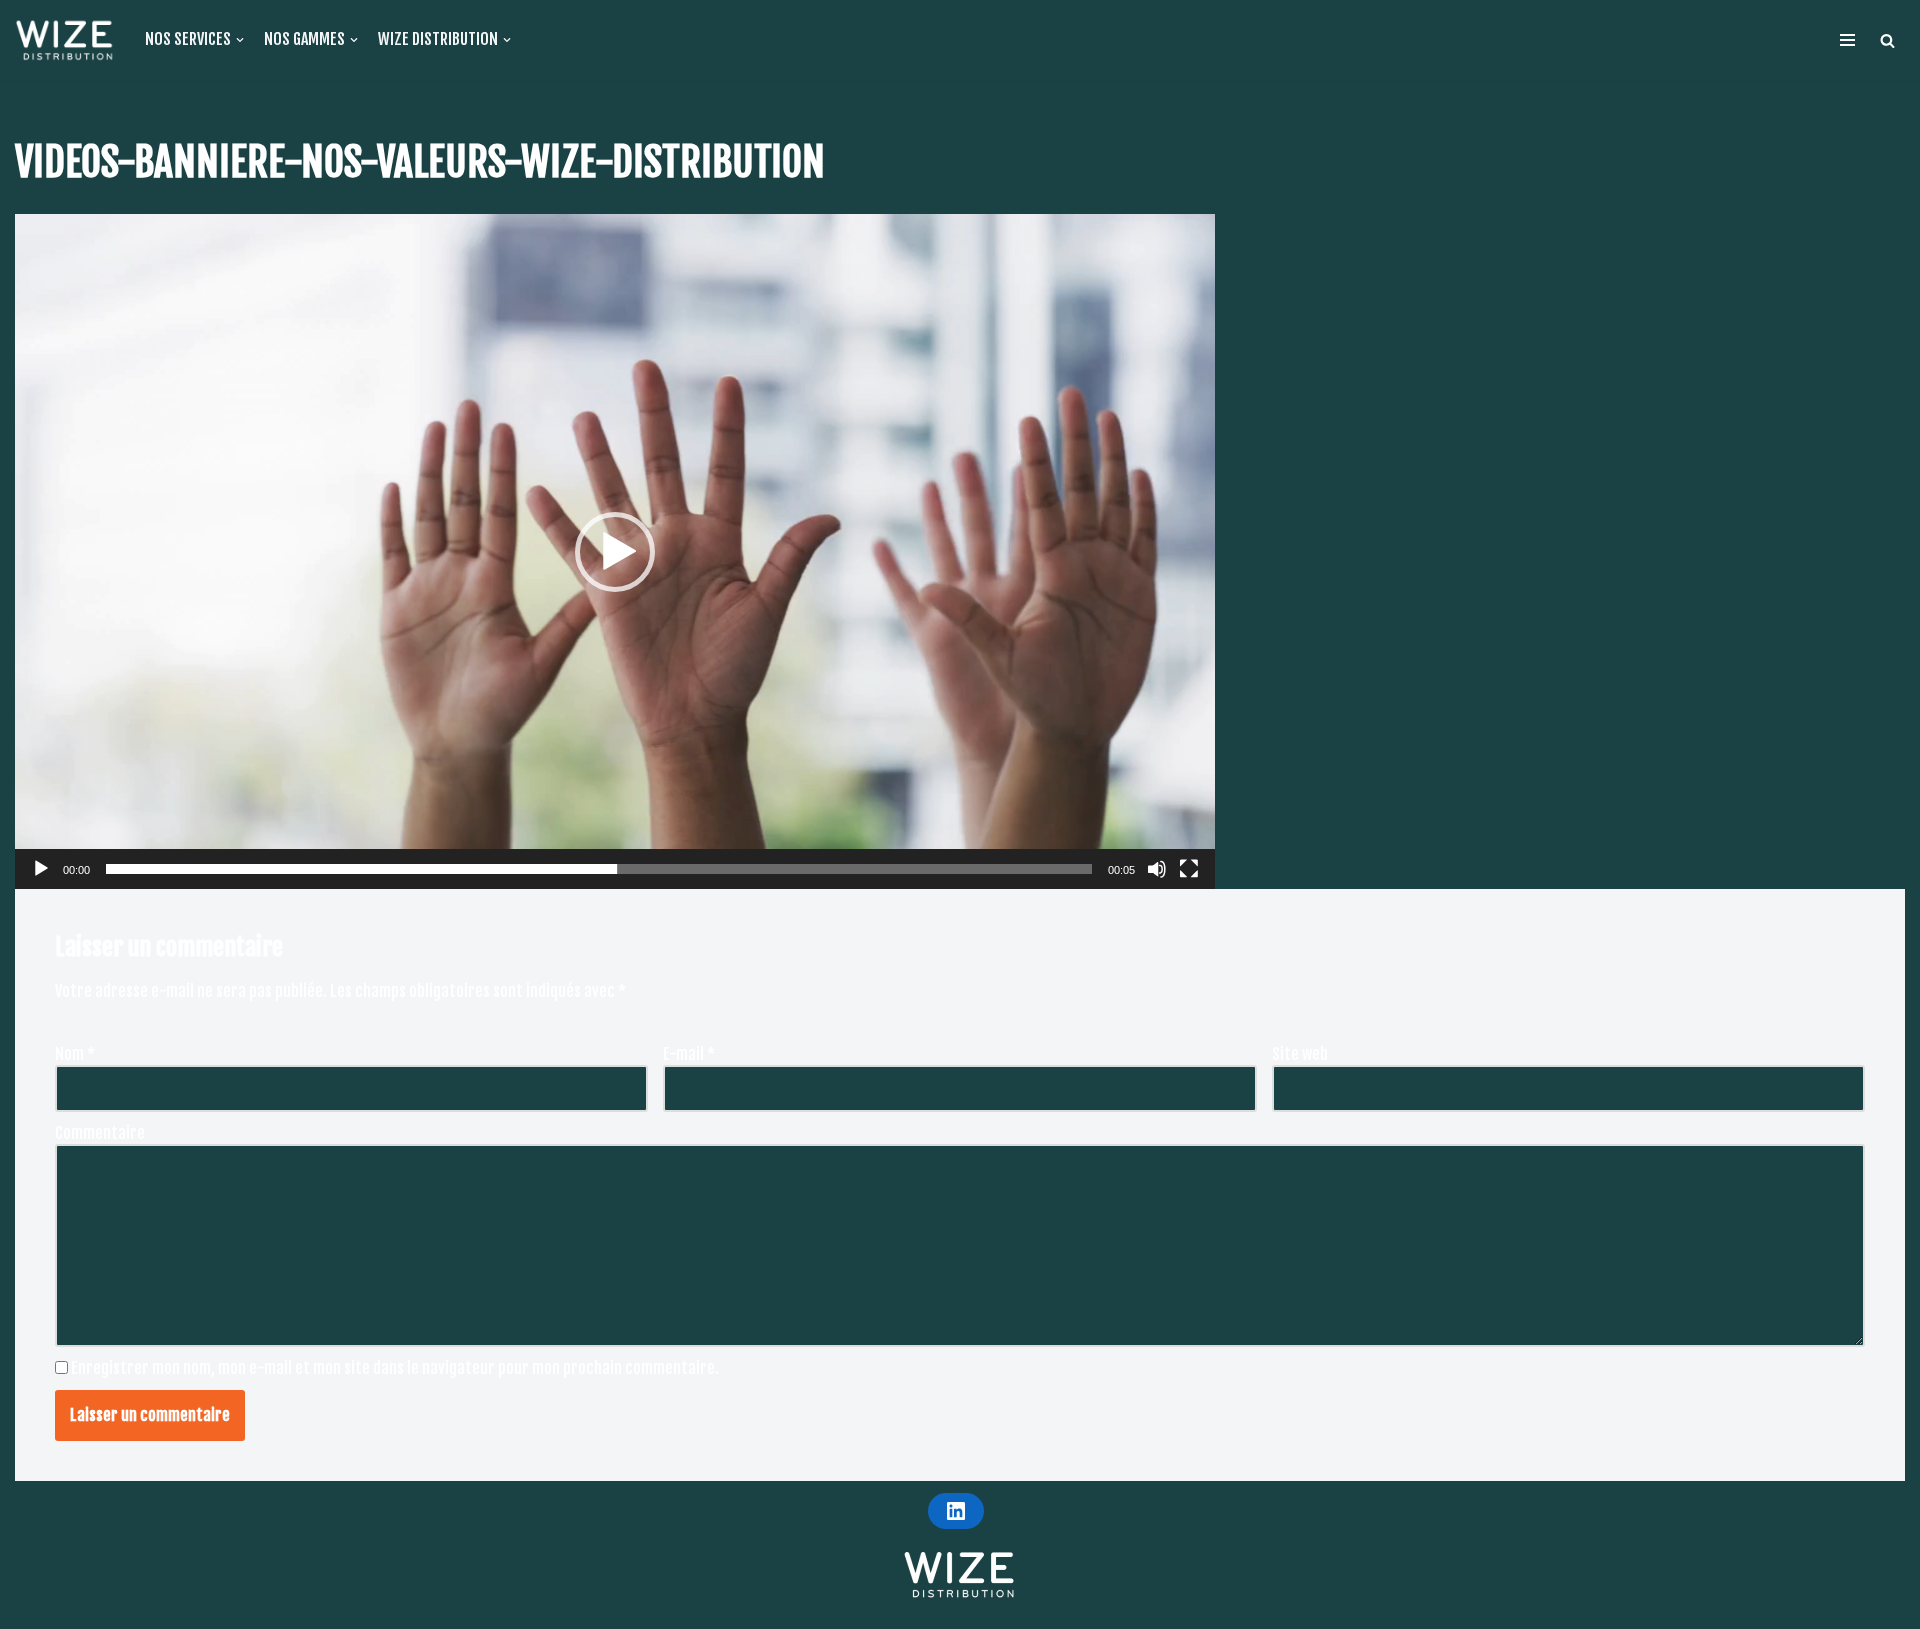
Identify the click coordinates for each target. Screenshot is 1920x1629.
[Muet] (1157, 869)
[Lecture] (41, 869)
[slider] (599, 869)
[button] (1887, 40)
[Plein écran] (1189, 869)
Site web (1300, 1054)
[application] (615, 551)
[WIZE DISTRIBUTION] (65, 40)
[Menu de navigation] (1847, 40)
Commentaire (100, 1133)
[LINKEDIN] (956, 1511)
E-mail (689, 1054)
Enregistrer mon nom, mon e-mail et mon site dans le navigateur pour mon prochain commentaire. (395, 1368)
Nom (75, 1054)
